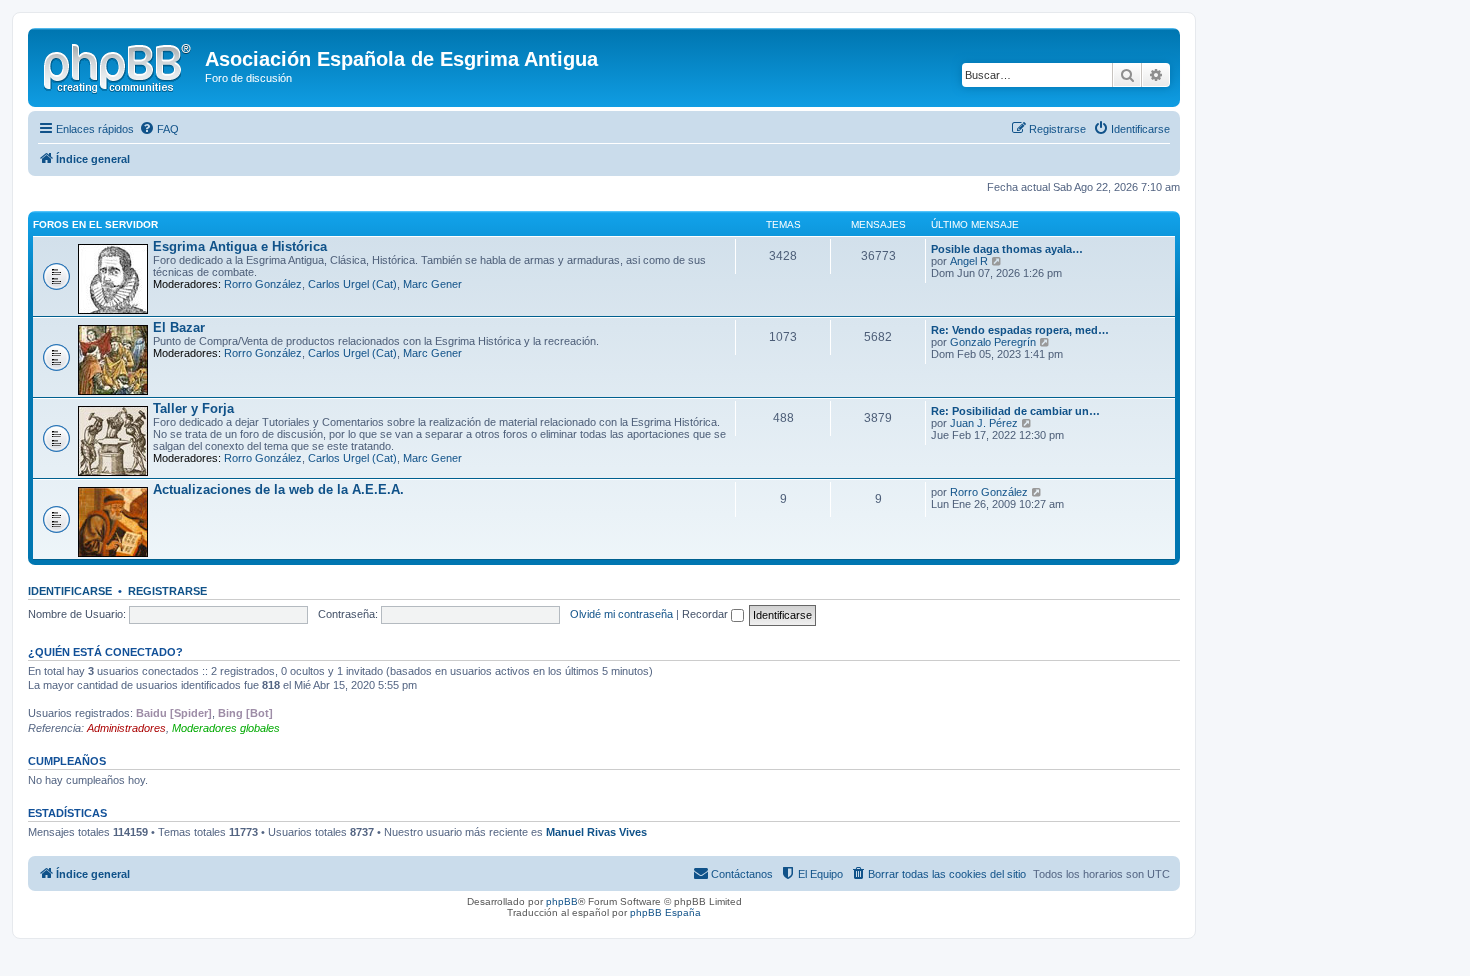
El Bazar (179, 327)
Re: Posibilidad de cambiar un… (1015, 411)
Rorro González (263, 284)
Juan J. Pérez (984, 423)
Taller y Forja (193, 408)
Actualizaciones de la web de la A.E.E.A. (278, 489)
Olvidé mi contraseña (621, 614)
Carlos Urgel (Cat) (352, 284)
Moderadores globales (226, 728)
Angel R (969, 261)
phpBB (562, 901)
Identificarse (70, 591)
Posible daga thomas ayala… (1007, 249)
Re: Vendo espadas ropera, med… (1020, 330)
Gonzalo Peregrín (993, 342)
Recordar (706, 614)
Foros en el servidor (95, 224)
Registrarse (167, 591)
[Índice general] (119, 65)
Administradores (126, 728)
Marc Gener (432, 284)
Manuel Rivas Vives (596, 832)
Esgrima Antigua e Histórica (240, 246)
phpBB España (665, 912)
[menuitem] (159, 129)
